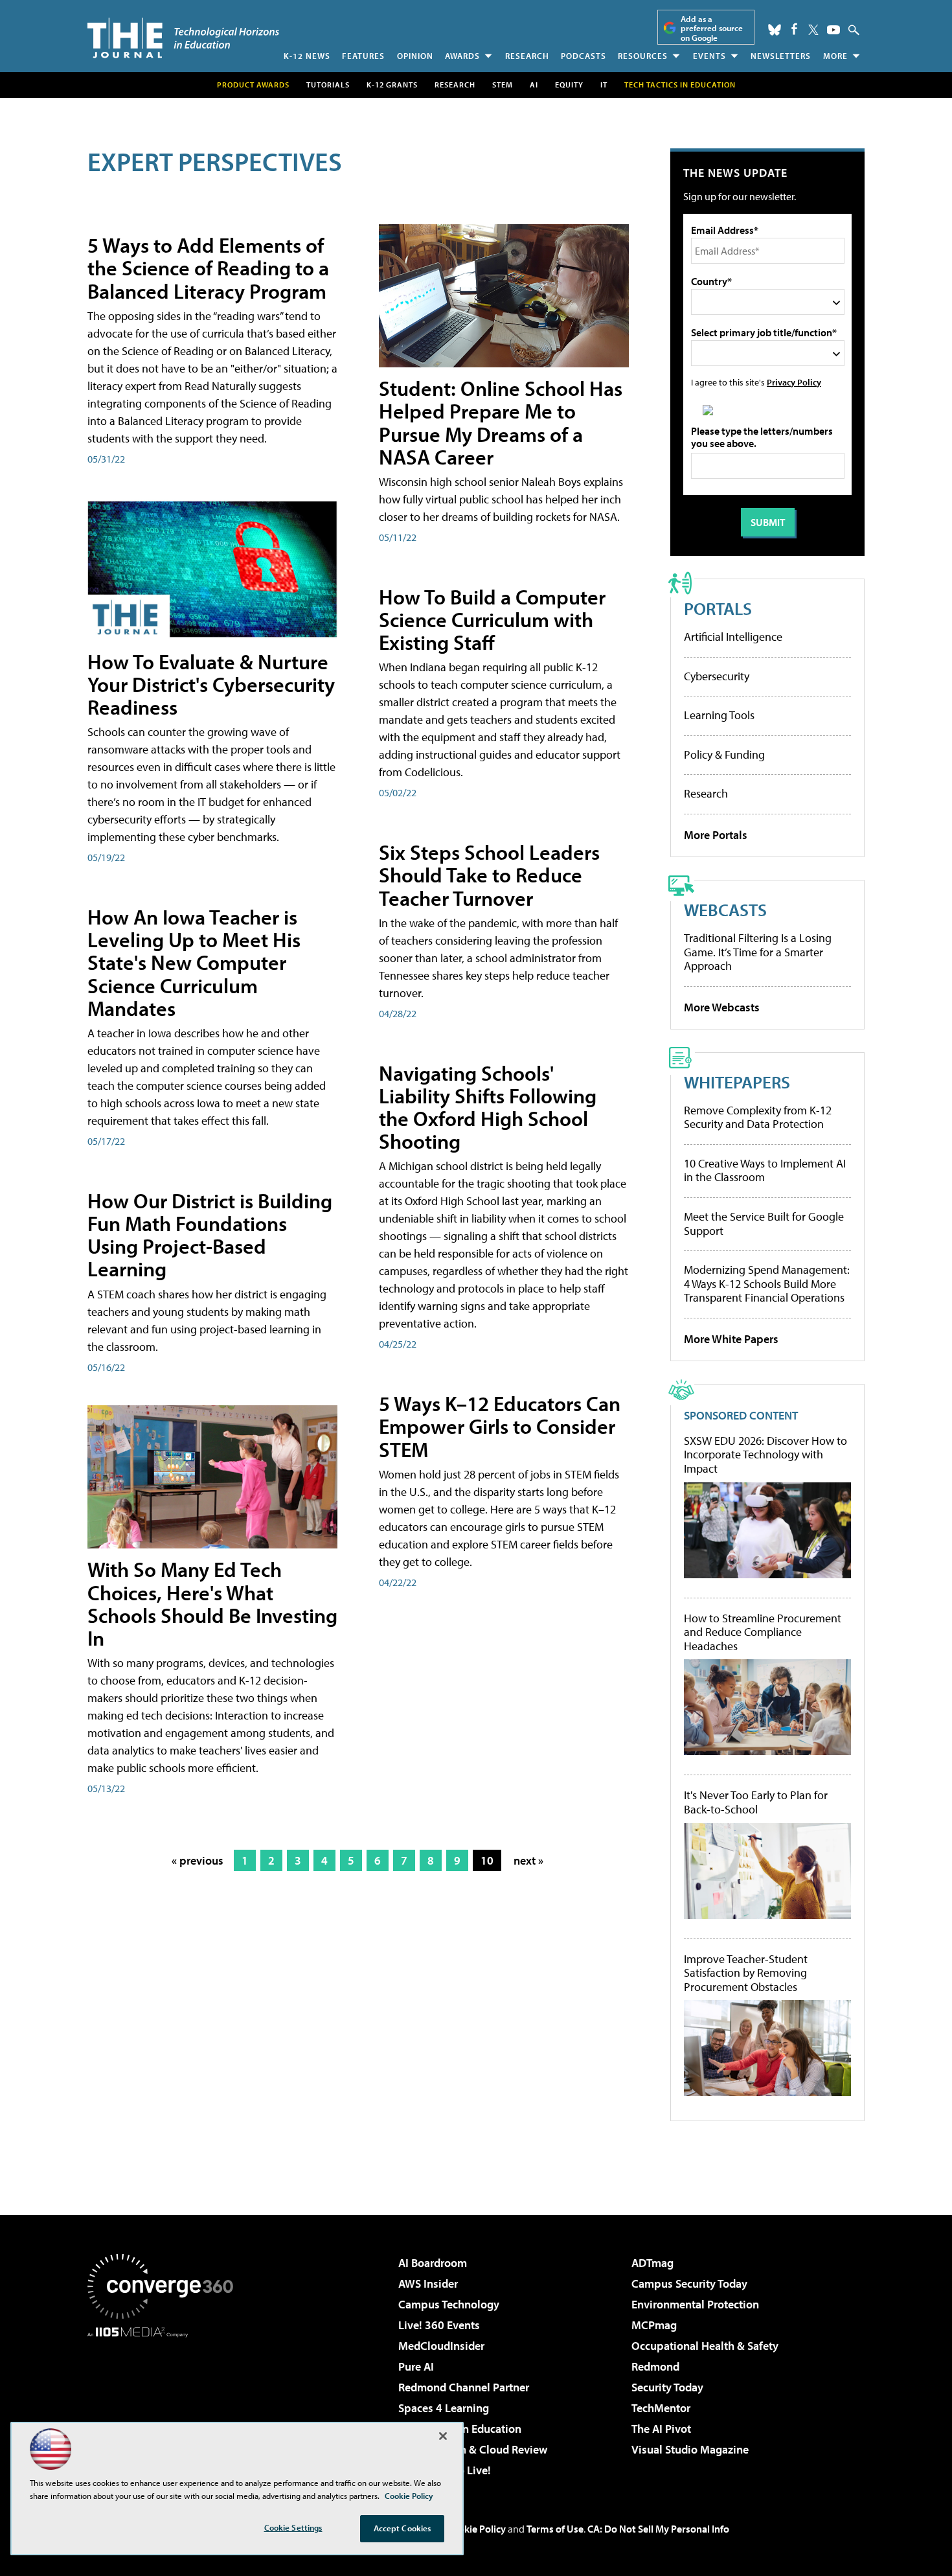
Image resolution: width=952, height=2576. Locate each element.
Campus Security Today (689, 2283)
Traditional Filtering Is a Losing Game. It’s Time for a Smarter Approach (758, 952)
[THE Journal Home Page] (183, 38)
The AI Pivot (661, 2429)
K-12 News (307, 56)
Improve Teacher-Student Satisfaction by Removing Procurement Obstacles (746, 1973)
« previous (198, 1860)
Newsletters (781, 56)
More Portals (716, 835)
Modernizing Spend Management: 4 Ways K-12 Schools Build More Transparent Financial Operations (767, 1283)
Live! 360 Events (439, 2325)
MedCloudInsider (441, 2346)
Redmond (655, 2366)
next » (528, 1860)
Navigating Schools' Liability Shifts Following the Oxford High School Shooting (488, 1107)
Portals (718, 608)
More (835, 56)
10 (487, 1860)
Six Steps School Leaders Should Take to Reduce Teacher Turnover (489, 875)
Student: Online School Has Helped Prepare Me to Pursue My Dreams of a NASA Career (501, 422)
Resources (643, 56)
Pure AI (416, 2366)
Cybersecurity (717, 676)
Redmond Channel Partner (464, 2387)
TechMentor (661, 2408)
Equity (569, 85)
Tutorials (328, 85)
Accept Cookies (402, 2528)
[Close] (443, 2436)
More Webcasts (722, 1007)
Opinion (415, 56)
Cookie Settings (293, 2527)
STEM (503, 85)
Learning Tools (719, 715)
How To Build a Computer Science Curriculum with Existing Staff (492, 619)
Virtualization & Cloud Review (473, 2449)
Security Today (667, 2387)
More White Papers (731, 1339)
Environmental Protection (695, 2304)
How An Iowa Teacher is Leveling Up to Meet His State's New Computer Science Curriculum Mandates (194, 962)
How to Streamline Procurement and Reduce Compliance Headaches (763, 1632)
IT (604, 85)
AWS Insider (428, 2283)
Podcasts (584, 56)
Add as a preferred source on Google (712, 28)
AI (534, 85)
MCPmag (654, 2325)
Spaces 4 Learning (444, 2408)
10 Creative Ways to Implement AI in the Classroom (765, 1170)
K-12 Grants (392, 85)
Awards (462, 56)
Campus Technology (449, 2304)
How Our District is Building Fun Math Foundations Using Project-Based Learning (210, 1235)
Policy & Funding (724, 754)
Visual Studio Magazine (690, 2449)
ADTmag (652, 2263)
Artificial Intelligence (733, 637)
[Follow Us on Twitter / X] (813, 30)
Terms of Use (555, 2529)
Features (363, 56)
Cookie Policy (476, 2529)
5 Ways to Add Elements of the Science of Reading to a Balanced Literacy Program (208, 268)
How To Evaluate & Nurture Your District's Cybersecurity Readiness (211, 684)
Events (709, 56)
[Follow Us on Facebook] (794, 29)
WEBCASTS (725, 909)
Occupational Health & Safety (705, 2346)
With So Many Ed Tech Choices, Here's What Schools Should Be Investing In (212, 1604)
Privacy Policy (794, 382)
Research (527, 56)
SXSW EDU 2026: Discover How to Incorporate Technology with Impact (765, 1455)
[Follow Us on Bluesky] (775, 30)
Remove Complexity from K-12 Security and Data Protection (758, 1117)
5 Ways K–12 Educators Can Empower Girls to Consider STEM (500, 1426)
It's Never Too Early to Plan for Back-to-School (756, 1802)
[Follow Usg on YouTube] (833, 30)
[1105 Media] (165, 2404)
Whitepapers (737, 1082)
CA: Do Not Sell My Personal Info (658, 2529)
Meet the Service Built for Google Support (764, 1224)
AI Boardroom (433, 2263)
